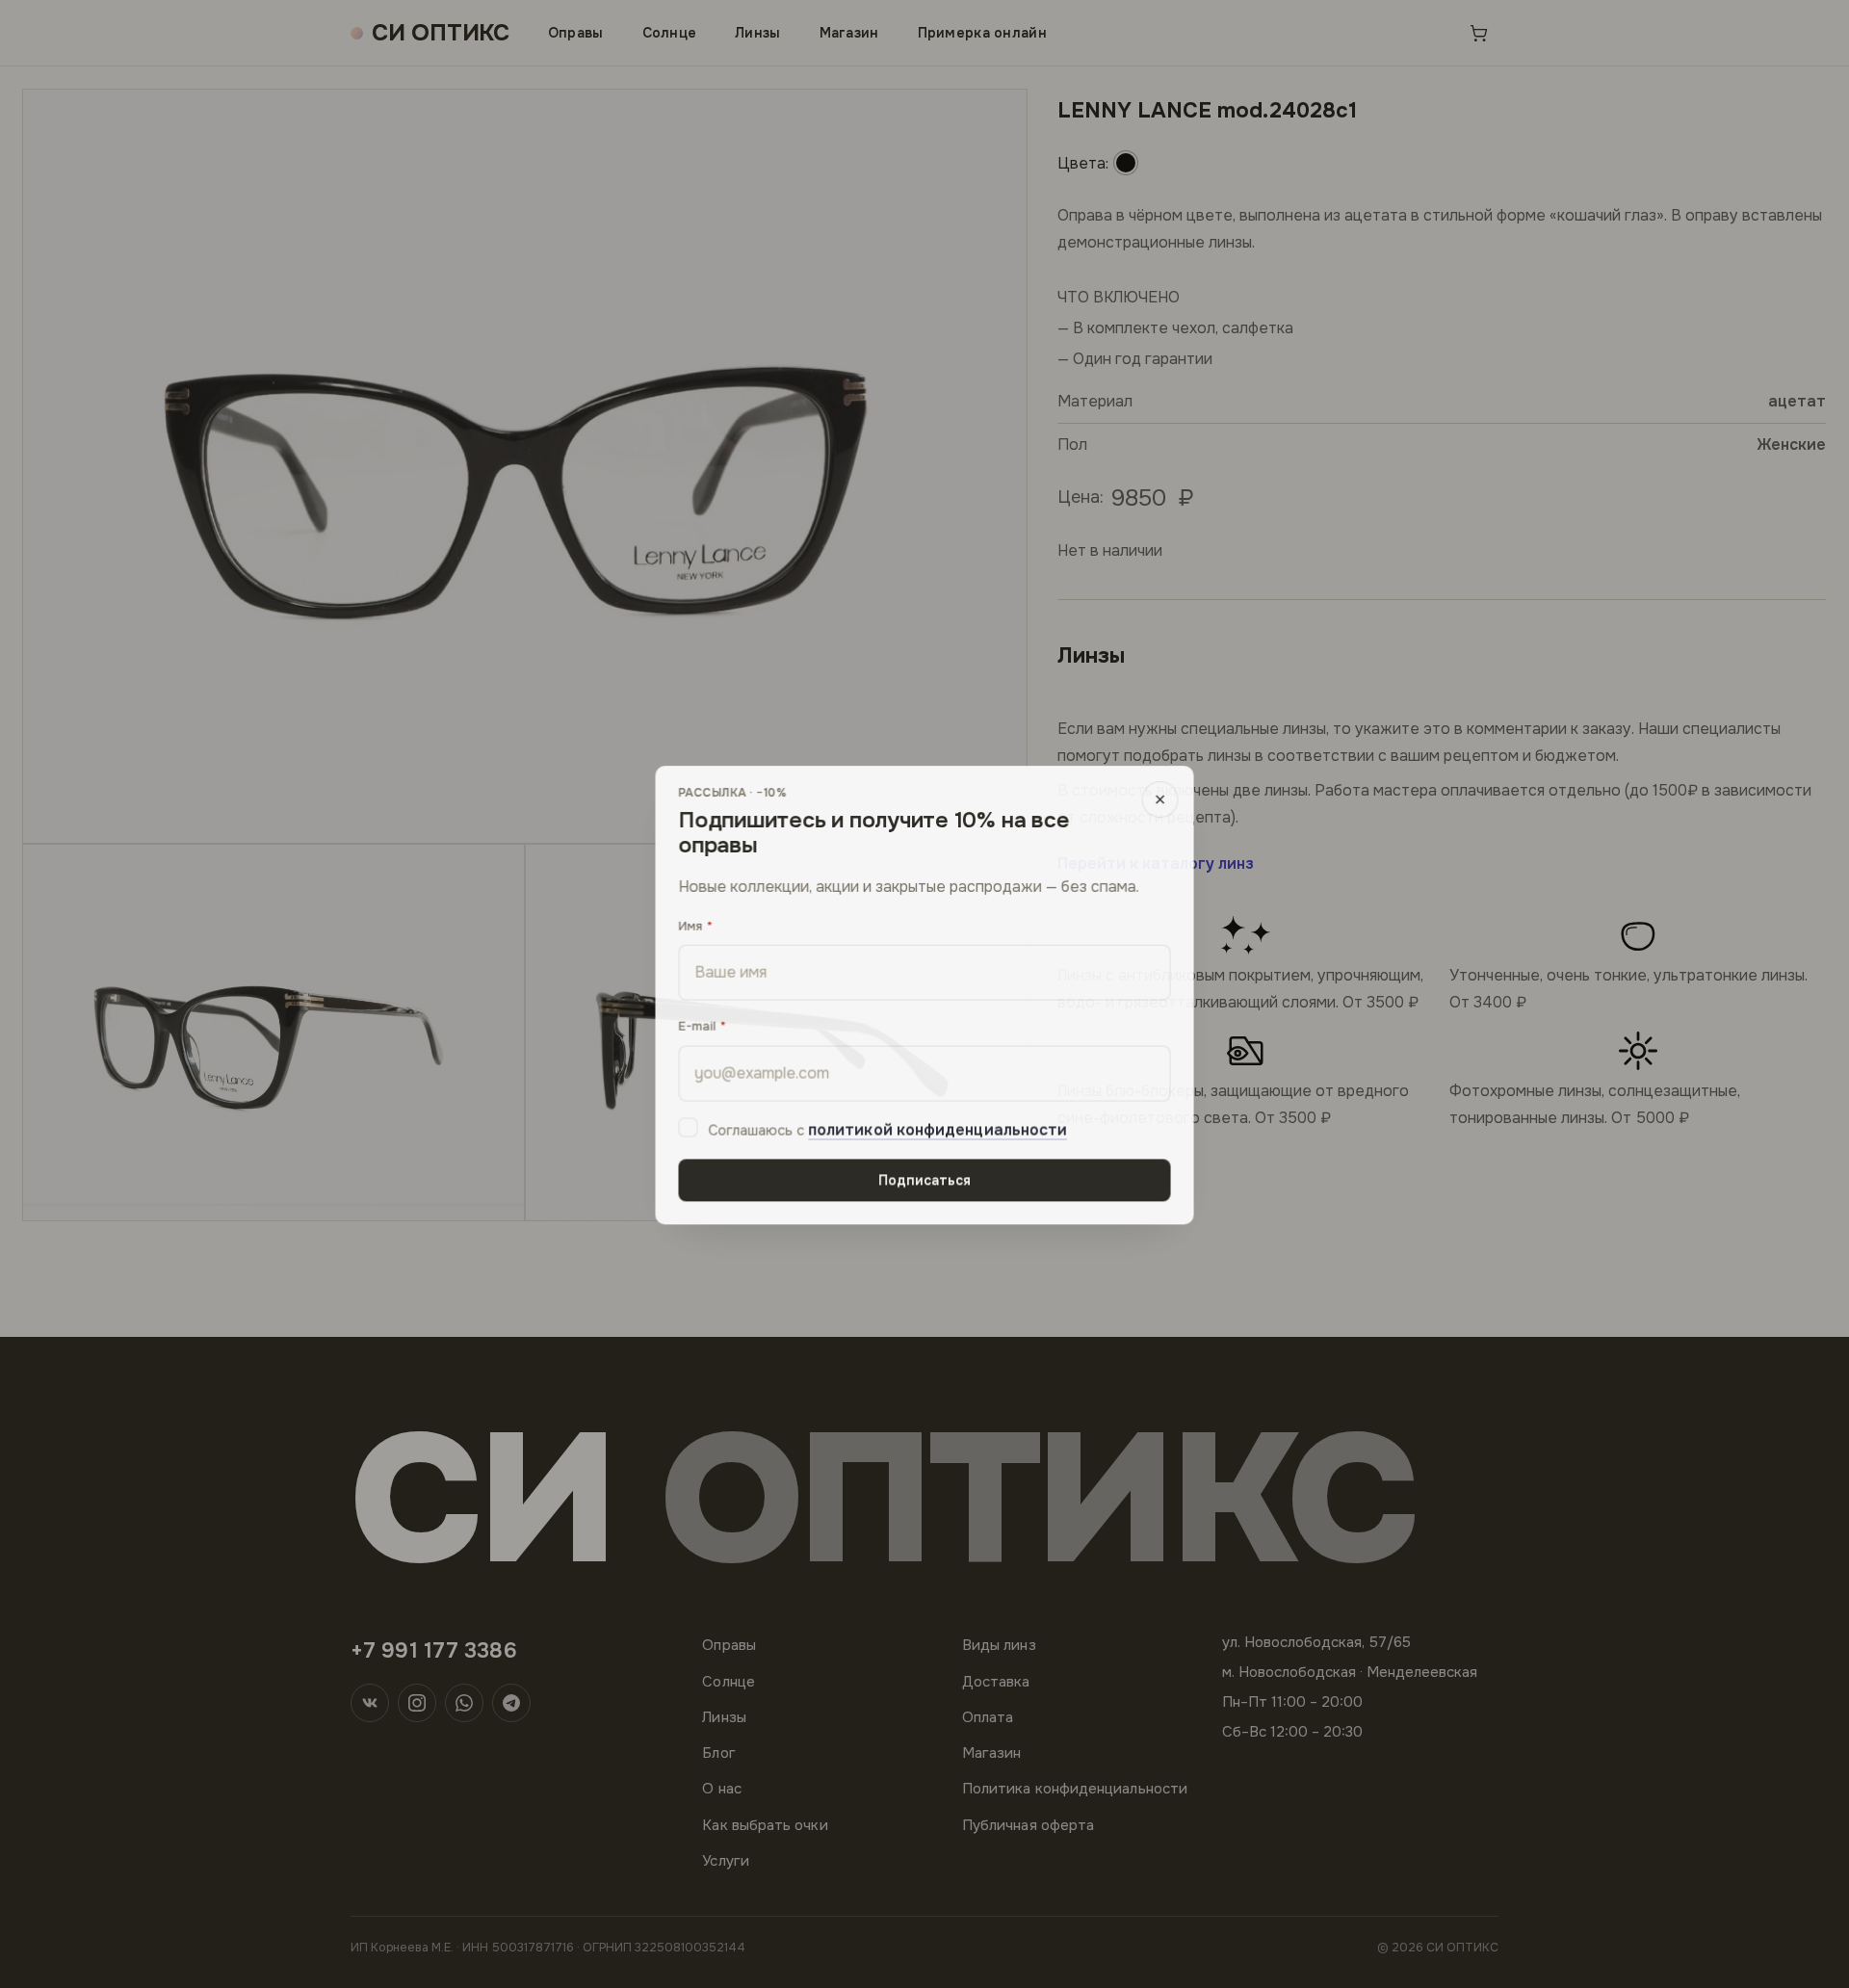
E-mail (697, 1025)
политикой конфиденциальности (938, 1129)
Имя (690, 924)
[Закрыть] (1160, 798)
